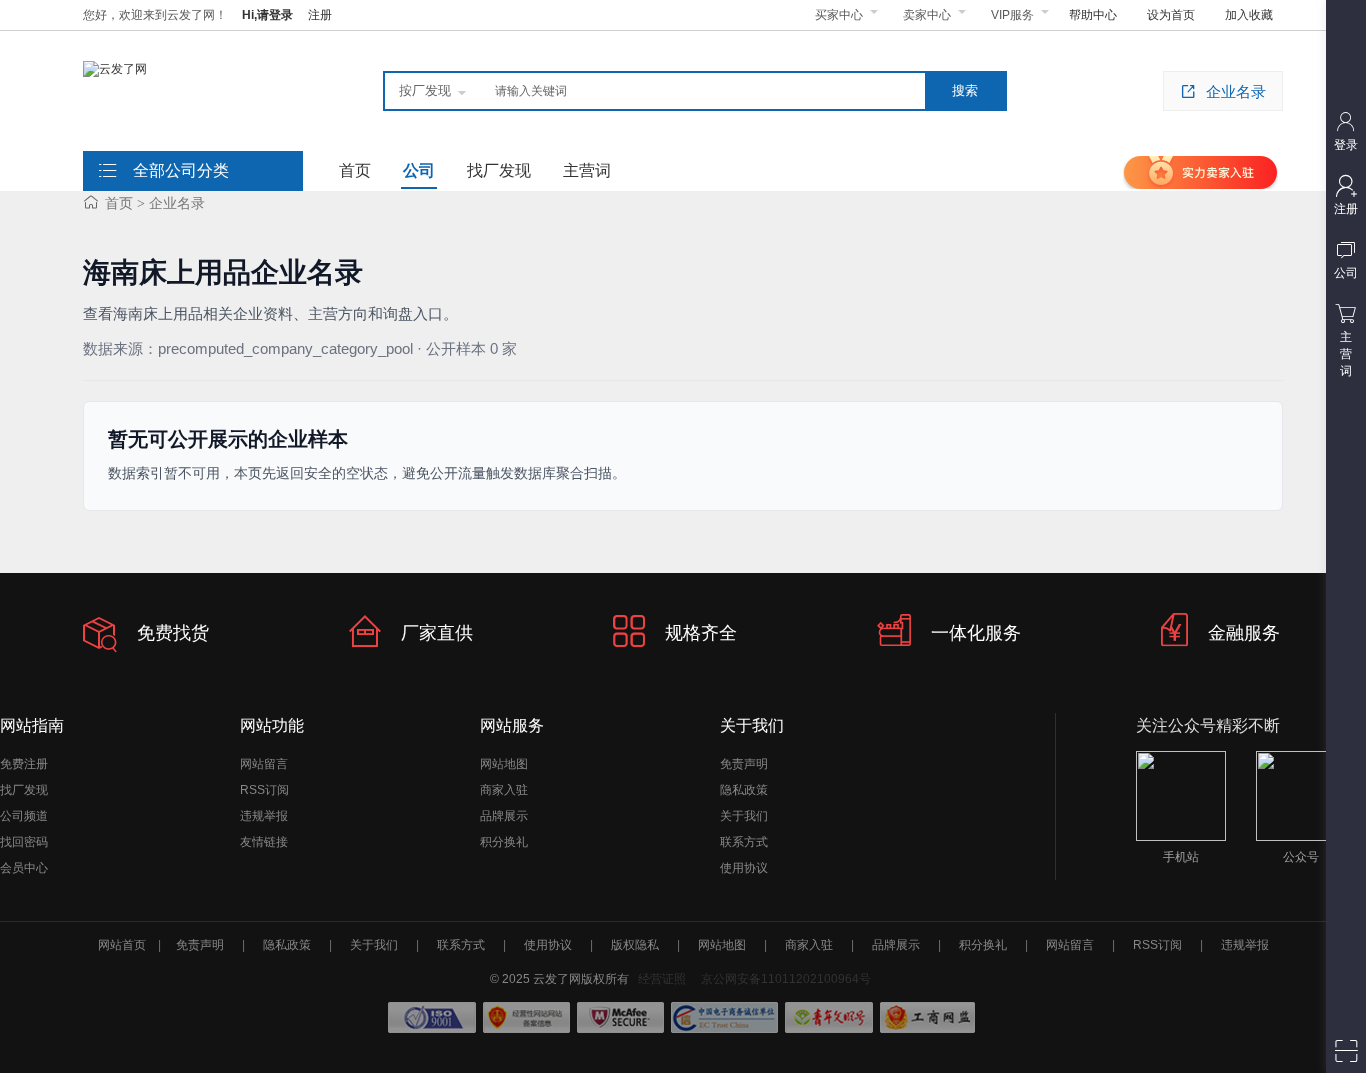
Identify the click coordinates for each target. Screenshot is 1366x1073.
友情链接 (264, 842)
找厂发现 (24, 790)
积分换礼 (504, 842)
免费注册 (24, 764)
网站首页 (122, 945)
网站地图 (504, 764)
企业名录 (1236, 91)
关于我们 (744, 816)
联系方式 (744, 842)
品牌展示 (504, 816)
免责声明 (744, 764)
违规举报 (264, 816)
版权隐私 (635, 945)
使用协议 (744, 868)
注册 (320, 15)
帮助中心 (1093, 15)
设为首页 (1171, 15)
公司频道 (24, 816)
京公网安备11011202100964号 (786, 979)
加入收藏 (1249, 15)
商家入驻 (504, 790)
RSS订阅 (264, 790)
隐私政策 (744, 790)
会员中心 (24, 868)
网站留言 (264, 764)
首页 (119, 203)
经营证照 (662, 979)
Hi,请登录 (267, 15)
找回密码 (24, 842)
